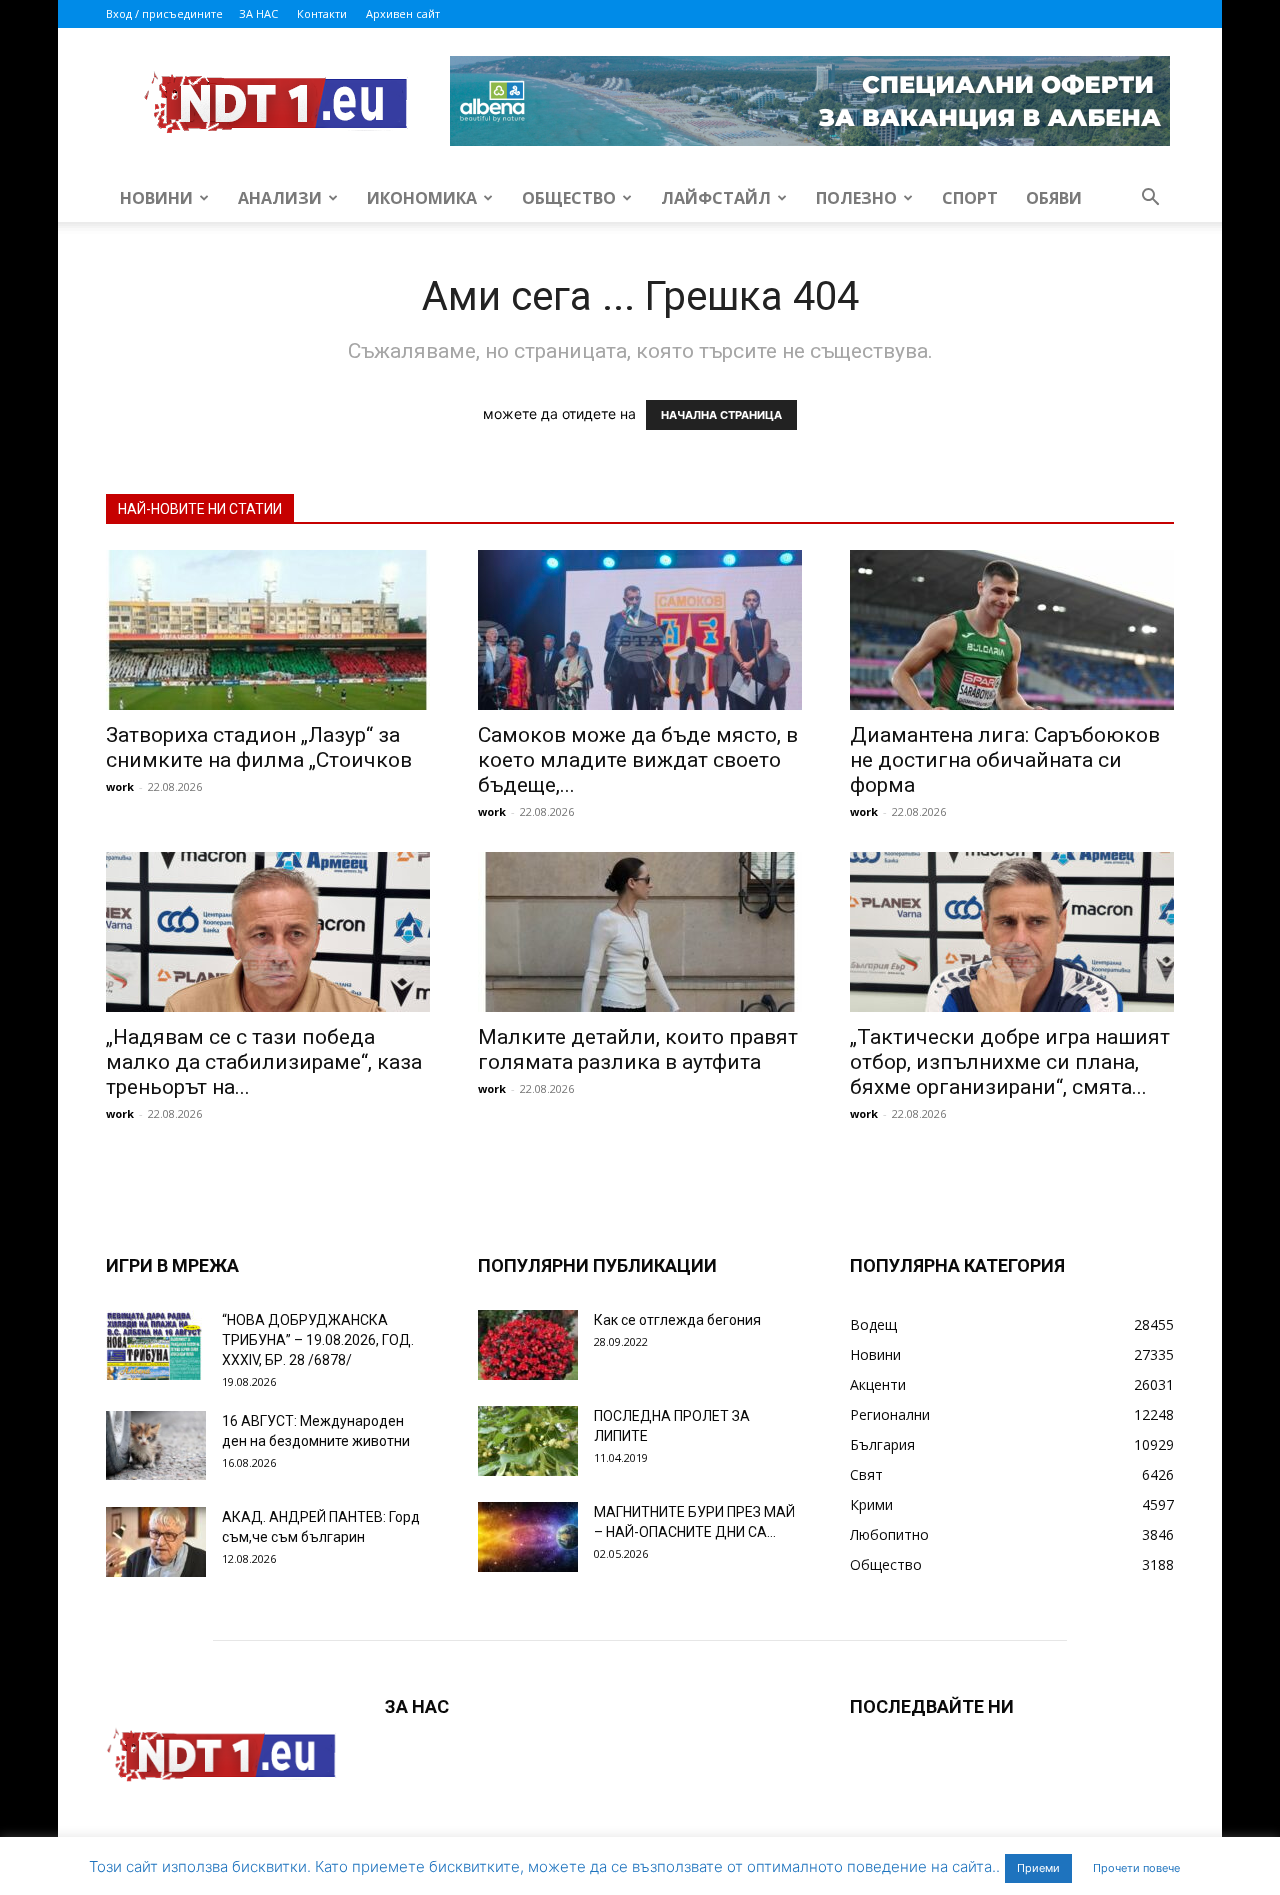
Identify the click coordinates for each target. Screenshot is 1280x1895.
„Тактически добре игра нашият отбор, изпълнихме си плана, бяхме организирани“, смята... (1010, 1062)
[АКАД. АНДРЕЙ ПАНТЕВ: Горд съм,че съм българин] (156, 1542)
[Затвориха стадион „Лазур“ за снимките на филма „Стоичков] (268, 630)
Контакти (322, 13)
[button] (1150, 199)
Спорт (970, 198)
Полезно (856, 198)
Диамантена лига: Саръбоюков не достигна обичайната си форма (1005, 760)
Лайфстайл (716, 198)
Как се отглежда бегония (677, 1320)
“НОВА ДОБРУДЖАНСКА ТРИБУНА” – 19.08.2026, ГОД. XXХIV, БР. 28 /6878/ (318, 1340)
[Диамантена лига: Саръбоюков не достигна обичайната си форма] (1012, 630)
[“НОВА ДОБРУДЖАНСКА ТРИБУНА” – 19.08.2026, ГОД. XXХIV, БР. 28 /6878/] (156, 1345)
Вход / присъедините (164, 13)
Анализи (280, 198)
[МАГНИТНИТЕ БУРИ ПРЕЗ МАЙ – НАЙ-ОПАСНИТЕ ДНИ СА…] (528, 1537)
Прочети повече (1136, 1868)
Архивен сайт (403, 13)
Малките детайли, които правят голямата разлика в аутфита (638, 1049)
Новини (156, 198)
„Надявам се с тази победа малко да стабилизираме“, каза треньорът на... (264, 1062)
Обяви (1054, 198)
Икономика (422, 198)
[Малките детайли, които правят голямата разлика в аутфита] (640, 932)
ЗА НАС (258, 13)
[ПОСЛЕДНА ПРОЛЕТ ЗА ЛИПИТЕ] (528, 1441)
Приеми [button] (1038, 1868)
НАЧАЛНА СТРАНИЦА (721, 415)
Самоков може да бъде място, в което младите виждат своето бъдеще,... (638, 760)
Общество (569, 198)
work (120, 786)
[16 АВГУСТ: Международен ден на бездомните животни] (156, 1445)
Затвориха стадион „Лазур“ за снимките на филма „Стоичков (259, 747)
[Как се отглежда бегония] (528, 1345)
